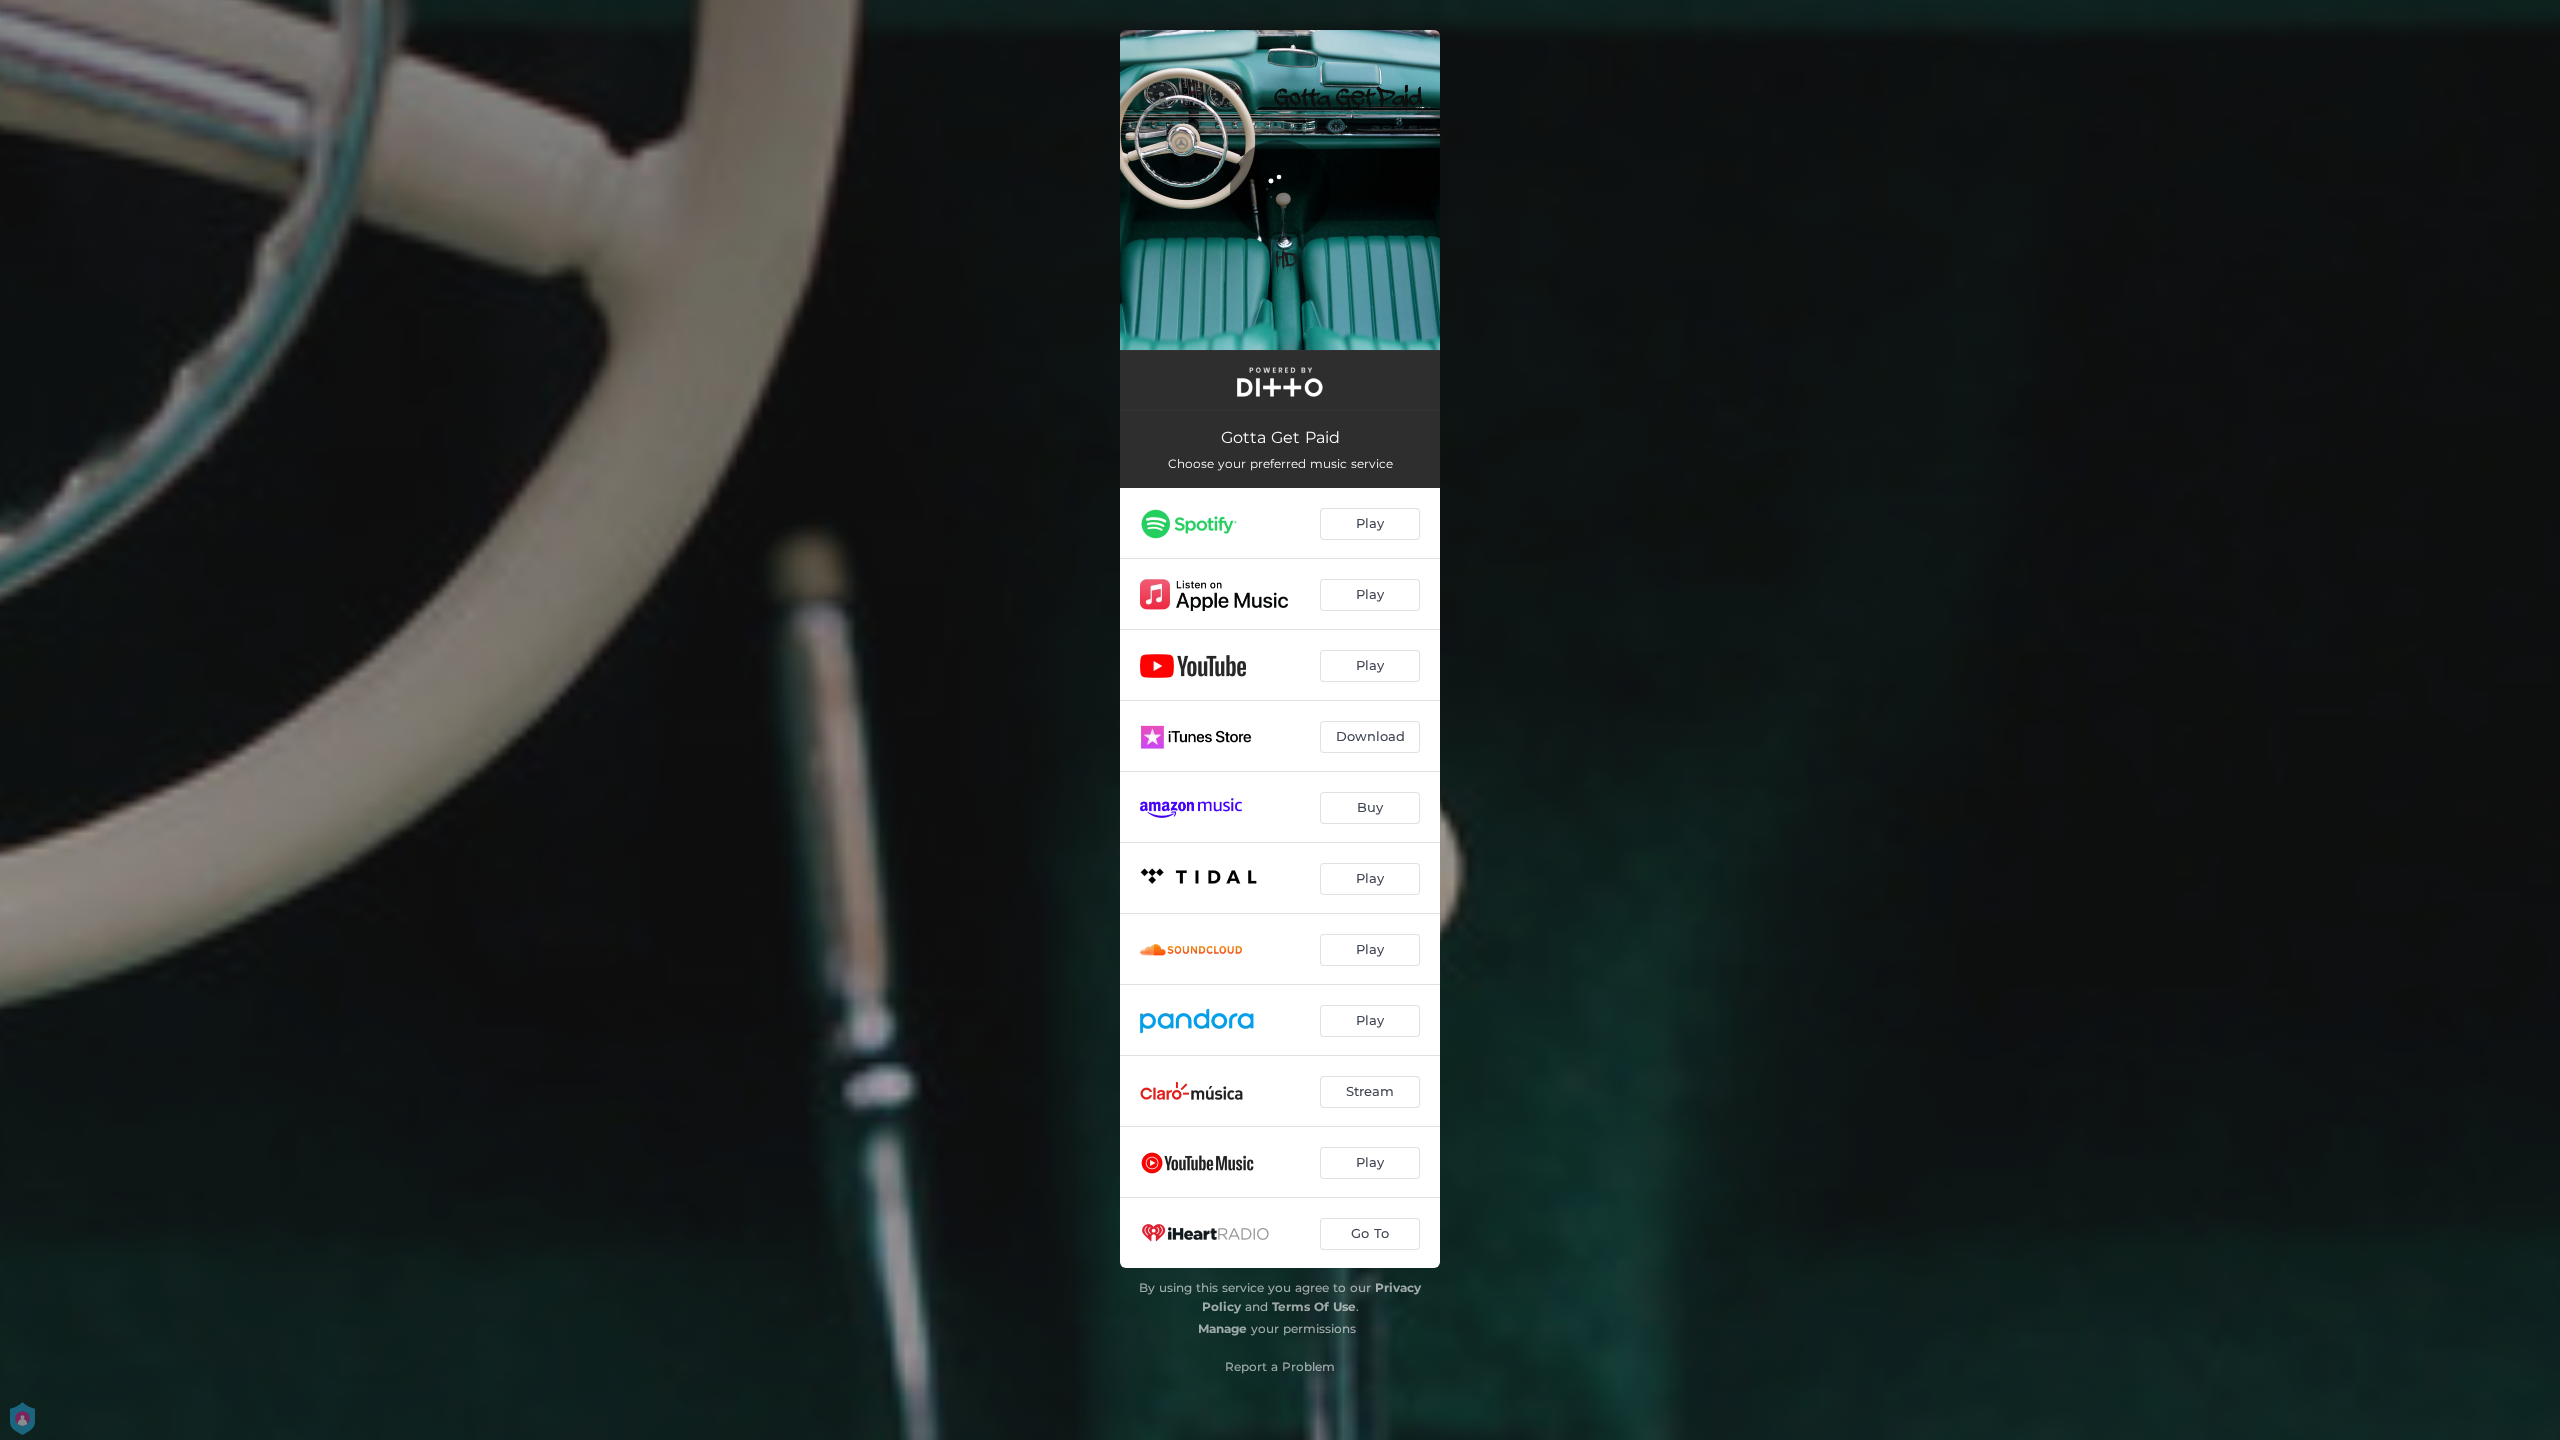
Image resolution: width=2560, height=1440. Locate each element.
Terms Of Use (1314, 1306)
